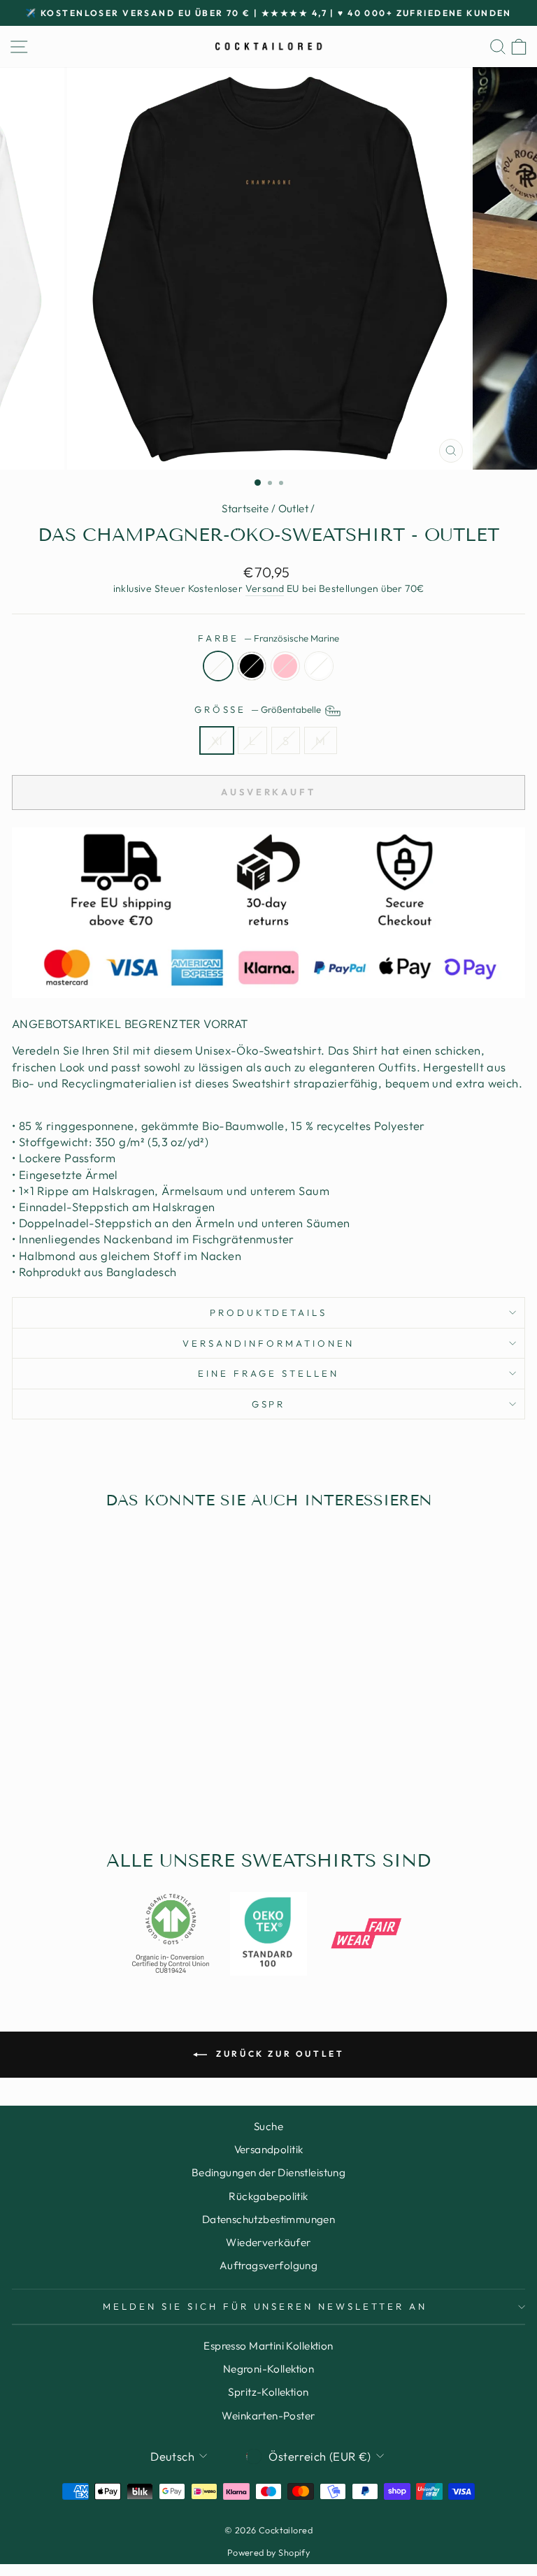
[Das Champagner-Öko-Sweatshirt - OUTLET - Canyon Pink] (119, 1787)
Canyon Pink (285, 666)
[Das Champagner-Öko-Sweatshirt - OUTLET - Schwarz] (102, 1787)
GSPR (269, 1404)
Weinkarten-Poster (268, 2416)
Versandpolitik (269, 2149)
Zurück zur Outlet (279, 2054)
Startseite (245, 508)
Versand (265, 588)
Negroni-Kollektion (268, 2369)
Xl (217, 740)
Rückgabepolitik (268, 2196)
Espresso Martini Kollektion (268, 2346)
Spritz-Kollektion (268, 2392)
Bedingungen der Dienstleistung (268, 2172)
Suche (268, 2126)
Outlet (293, 508)
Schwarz (252, 666)
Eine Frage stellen (268, 1373)
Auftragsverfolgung (268, 2265)
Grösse (259, 709)
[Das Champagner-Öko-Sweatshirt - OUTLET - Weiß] (135, 1787)
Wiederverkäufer (268, 2242)
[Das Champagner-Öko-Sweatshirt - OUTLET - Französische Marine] (86, 1787)
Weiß (319, 666)
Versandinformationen (268, 1343)
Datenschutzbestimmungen (269, 2219)
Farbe (269, 638)
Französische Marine (218, 666)
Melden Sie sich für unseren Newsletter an (265, 2306)
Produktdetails (269, 1312)
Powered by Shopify (268, 2552)
